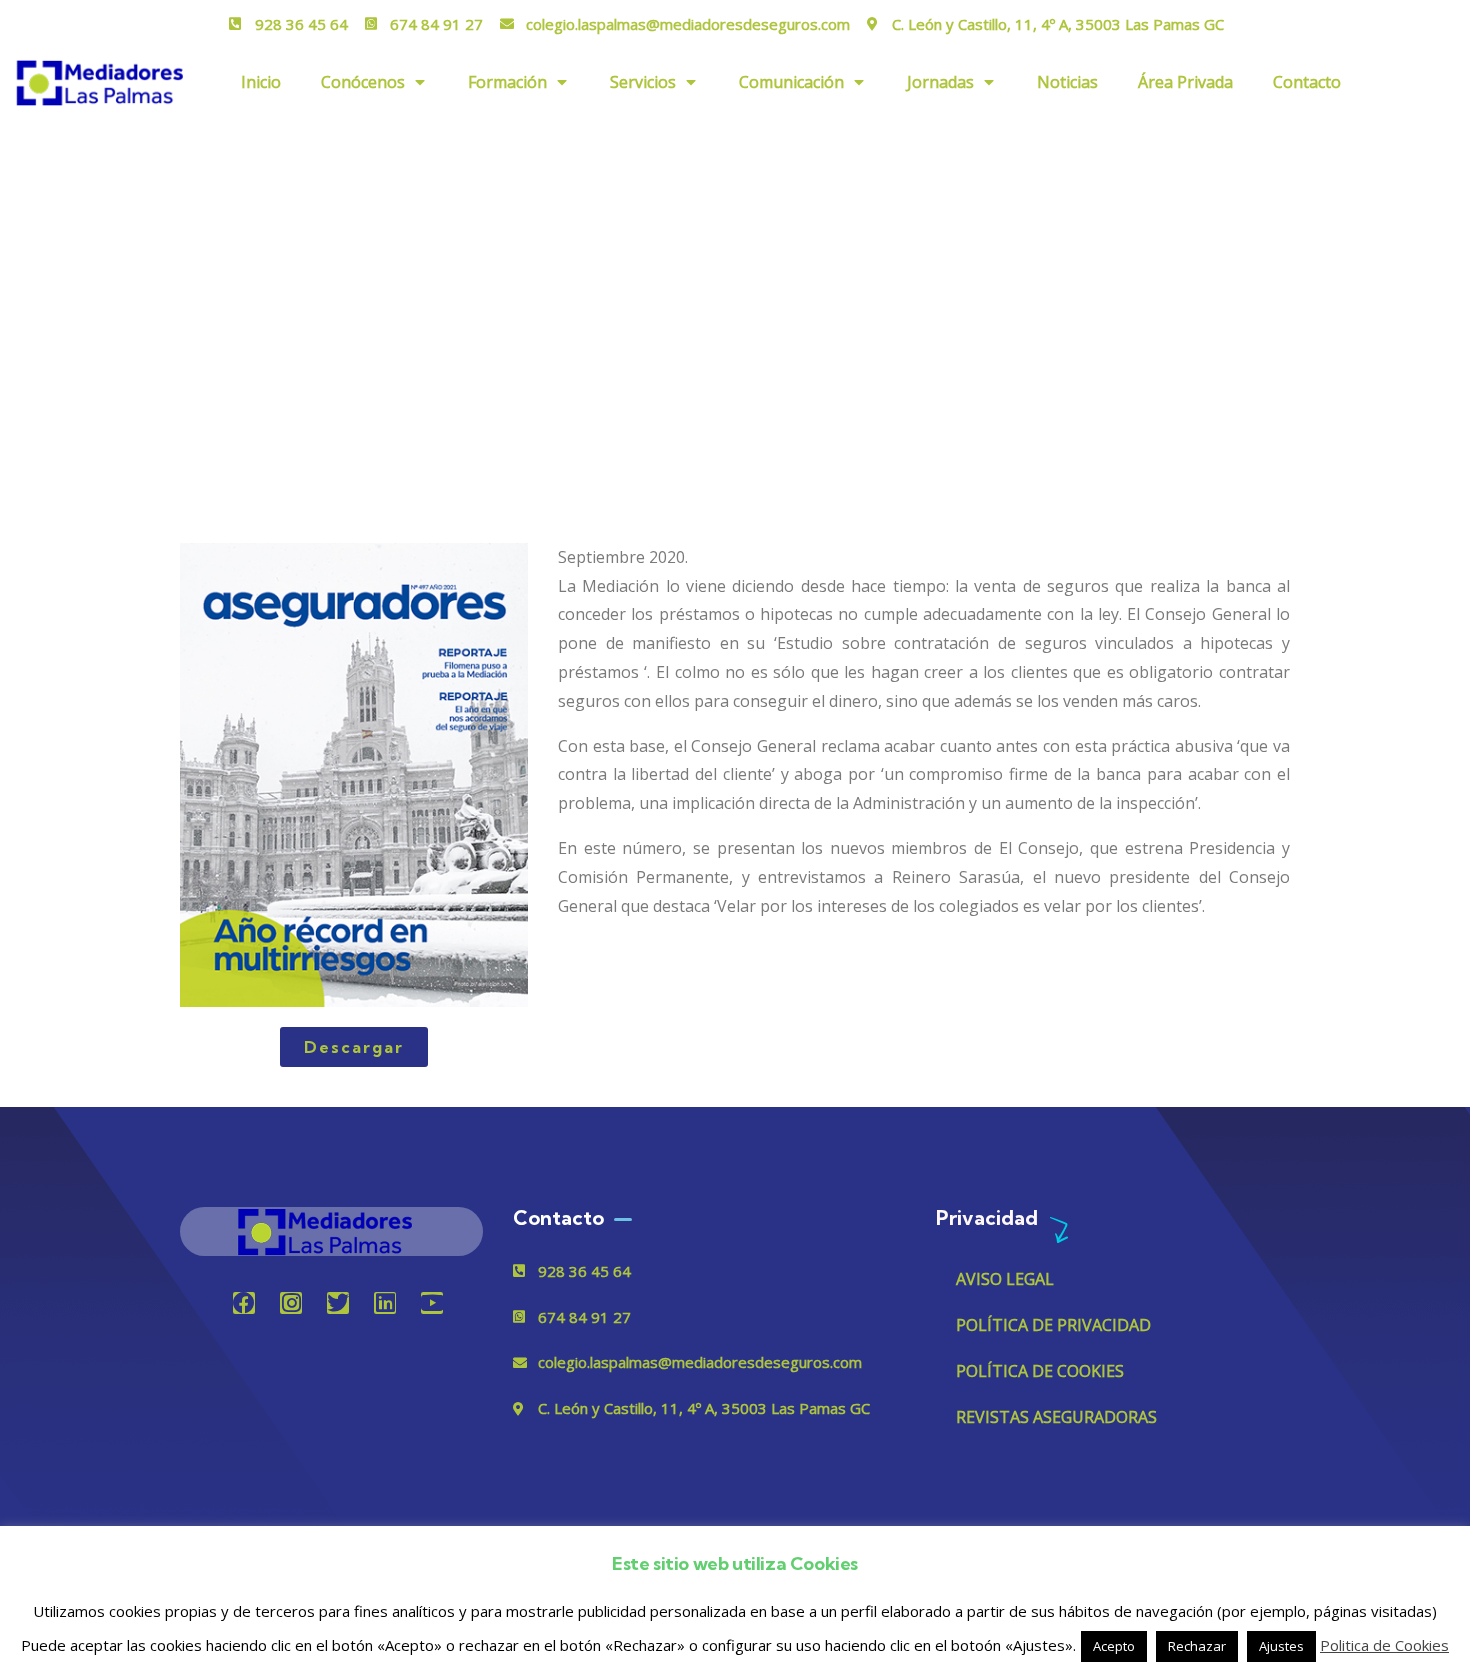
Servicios (643, 82)
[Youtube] (432, 1303)
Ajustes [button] (1281, 1646)
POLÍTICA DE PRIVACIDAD (1053, 1325)
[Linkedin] (385, 1303)
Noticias (1067, 82)
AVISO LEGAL (1005, 1279)
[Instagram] (291, 1303)
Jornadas (940, 82)
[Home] (331, 1231)
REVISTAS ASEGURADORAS (1056, 1417)
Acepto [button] (1114, 1646)
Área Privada (1185, 82)
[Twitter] (338, 1303)
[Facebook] (244, 1303)
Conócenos (363, 82)
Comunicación (791, 82)
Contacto (1307, 82)
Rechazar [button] (1197, 1646)
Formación (507, 82)
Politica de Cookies (1384, 1645)
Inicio (261, 82)
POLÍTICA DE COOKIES (1040, 1371)
